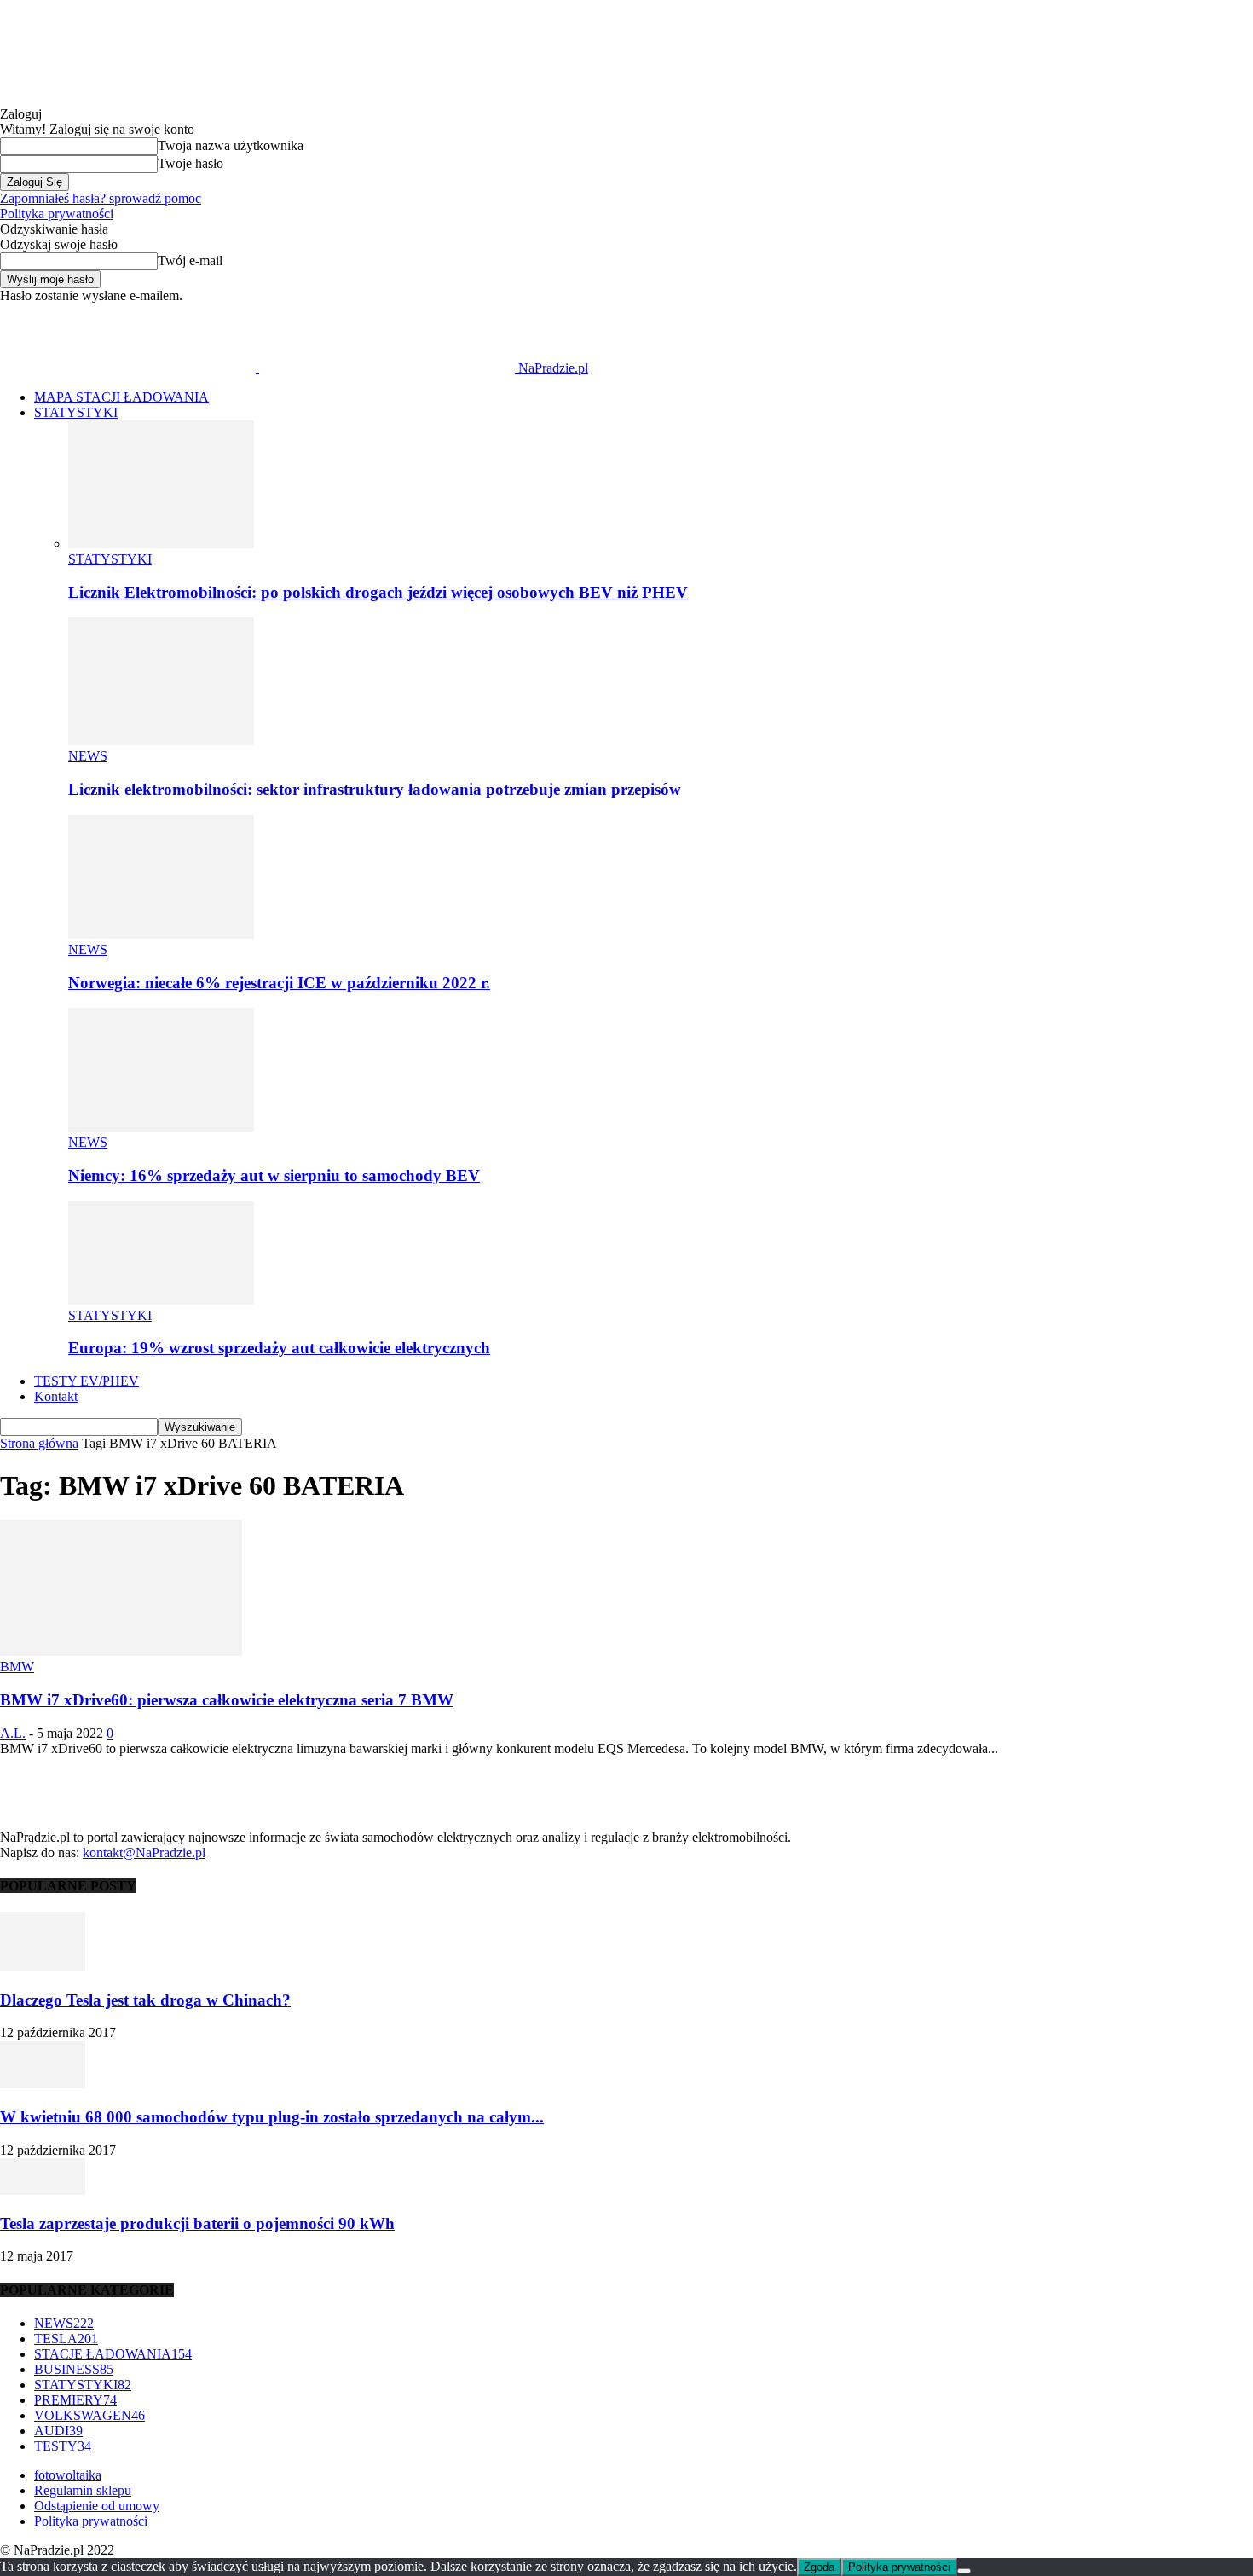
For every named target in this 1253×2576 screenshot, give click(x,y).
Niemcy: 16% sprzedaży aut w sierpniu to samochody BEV (274, 1175)
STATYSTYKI (76, 412)
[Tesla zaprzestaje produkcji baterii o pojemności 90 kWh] (43, 2190)
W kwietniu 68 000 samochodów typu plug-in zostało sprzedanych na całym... (272, 2117)
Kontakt (56, 1396)
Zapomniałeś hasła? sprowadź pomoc (101, 198)
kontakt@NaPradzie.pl (144, 1852)
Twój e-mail (190, 260)
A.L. (13, 1733)
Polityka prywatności (57, 214)
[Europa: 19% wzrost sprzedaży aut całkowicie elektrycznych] (161, 1300)
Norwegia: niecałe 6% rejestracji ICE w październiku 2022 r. (279, 983)
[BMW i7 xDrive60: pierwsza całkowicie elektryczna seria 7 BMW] (121, 1651)
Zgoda (819, 2567)
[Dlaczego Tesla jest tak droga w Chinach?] (43, 1967)
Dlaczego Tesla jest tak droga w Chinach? (145, 2000)
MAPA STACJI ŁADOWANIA (121, 397)
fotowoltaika (68, 2475)
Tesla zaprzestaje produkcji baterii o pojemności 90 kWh (197, 2223)
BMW (17, 1667)
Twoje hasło (191, 163)
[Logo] (130, 368)
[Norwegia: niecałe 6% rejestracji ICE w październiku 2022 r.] (161, 934)
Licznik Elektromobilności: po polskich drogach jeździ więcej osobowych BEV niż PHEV (378, 592)
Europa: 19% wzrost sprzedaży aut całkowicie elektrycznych (279, 1348)
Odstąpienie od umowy (97, 2506)
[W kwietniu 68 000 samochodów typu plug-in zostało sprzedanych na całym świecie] (43, 2084)
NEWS (88, 756)
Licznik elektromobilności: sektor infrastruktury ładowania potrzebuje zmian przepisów (375, 789)
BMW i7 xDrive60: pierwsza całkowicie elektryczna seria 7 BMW (227, 1700)
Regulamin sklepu (83, 2490)
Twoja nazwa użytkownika (231, 145)
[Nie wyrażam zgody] (964, 2571)
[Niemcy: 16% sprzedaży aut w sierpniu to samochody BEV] (161, 1127)
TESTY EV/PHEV (87, 1381)
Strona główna (39, 1443)
